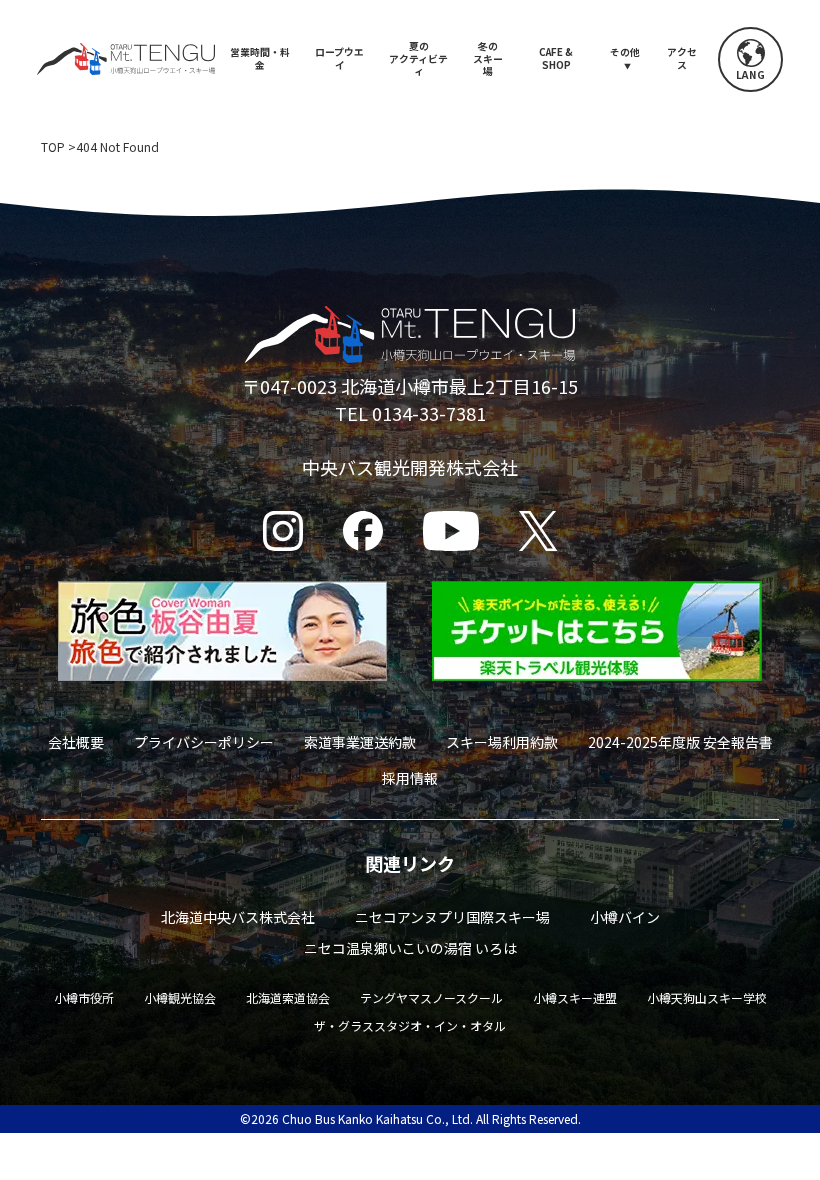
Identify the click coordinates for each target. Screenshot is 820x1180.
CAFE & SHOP (556, 59)
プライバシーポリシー (204, 742)
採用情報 (410, 778)
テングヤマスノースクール (431, 997)
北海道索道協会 (288, 997)
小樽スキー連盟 (575, 997)
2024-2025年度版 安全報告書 (680, 742)
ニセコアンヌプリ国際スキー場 (452, 917)
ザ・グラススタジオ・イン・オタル (410, 1025)
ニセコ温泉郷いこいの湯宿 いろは (410, 948)
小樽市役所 (84, 997)
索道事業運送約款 (360, 742)
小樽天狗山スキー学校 (707, 997)
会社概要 (76, 742)
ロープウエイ (339, 59)
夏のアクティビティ (418, 59)
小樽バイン (625, 917)
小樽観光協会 (180, 997)
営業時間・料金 (260, 59)
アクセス (682, 59)
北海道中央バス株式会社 (238, 917)
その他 (625, 52)
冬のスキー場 (488, 59)
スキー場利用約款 (502, 742)
